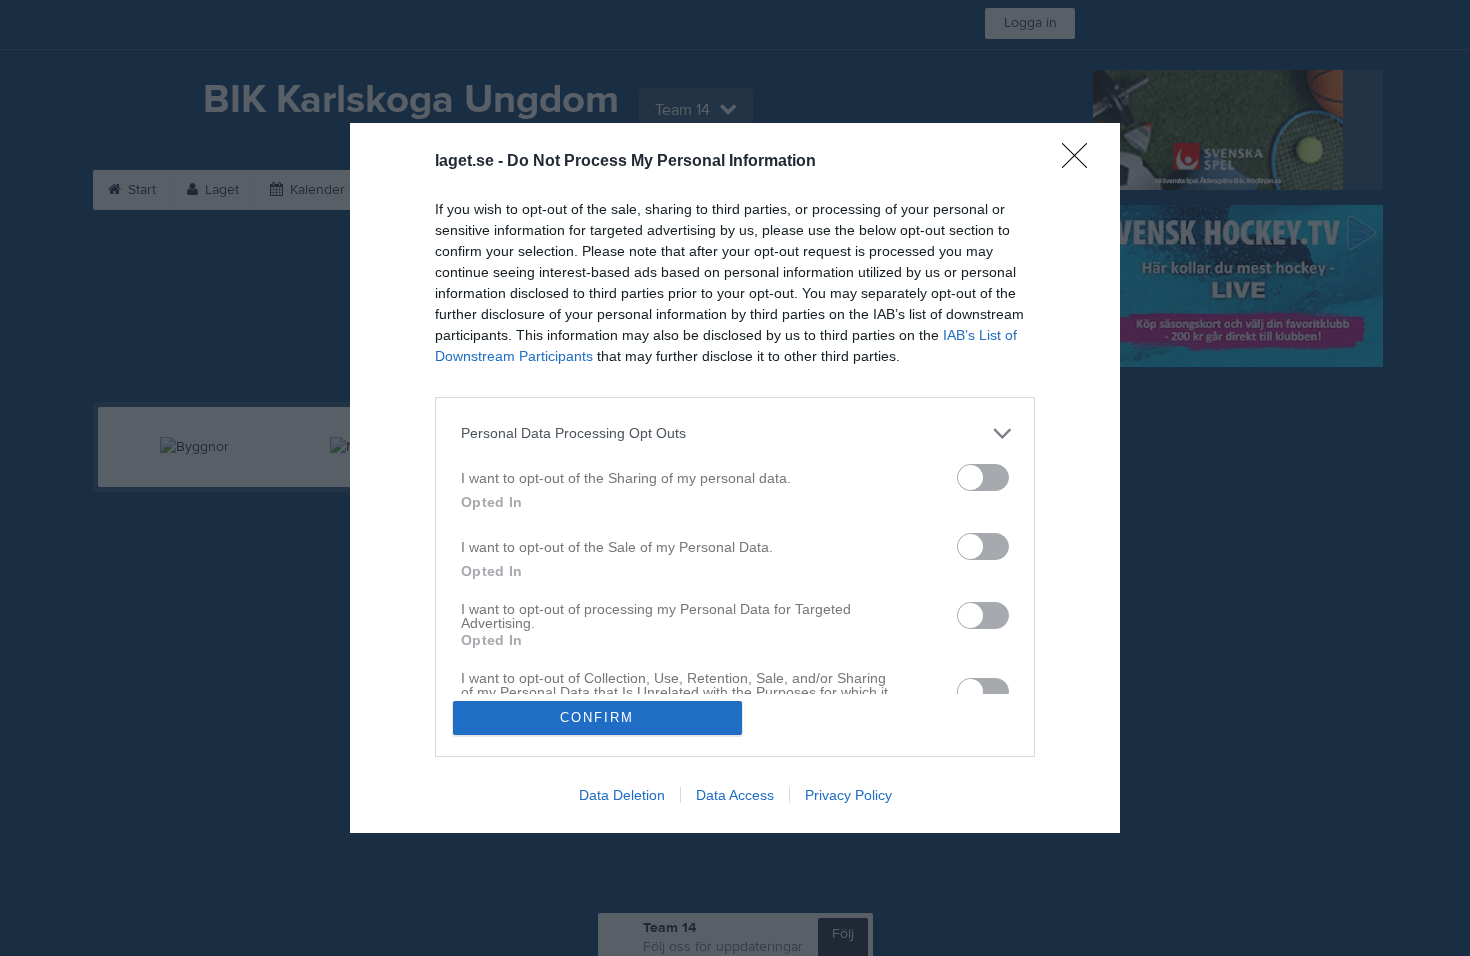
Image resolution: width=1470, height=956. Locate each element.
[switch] (983, 477)
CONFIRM (597, 717)
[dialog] (735, 478)
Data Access (735, 795)
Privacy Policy (848, 795)
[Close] (1081, 162)
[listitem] (735, 433)
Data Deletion (622, 795)
